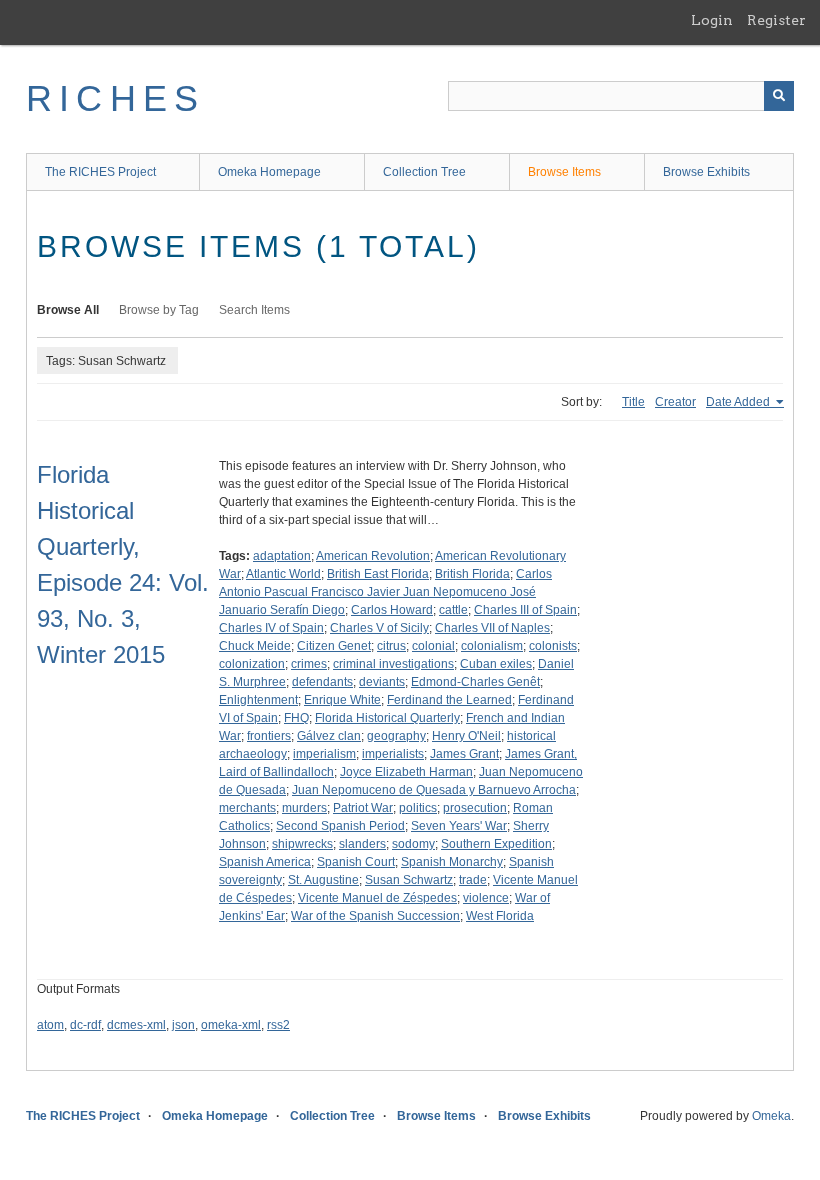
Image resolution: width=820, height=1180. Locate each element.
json (183, 1025)
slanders (362, 844)
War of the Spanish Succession (375, 916)
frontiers (269, 736)
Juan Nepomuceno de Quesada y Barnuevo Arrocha (434, 790)
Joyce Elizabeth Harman (406, 772)
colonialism (492, 646)
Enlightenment (258, 700)
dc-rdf (85, 1025)
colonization (252, 664)
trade (473, 880)
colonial (433, 646)
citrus (391, 646)
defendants (322, 682)
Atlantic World (283, 574)
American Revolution (373, 556)
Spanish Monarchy (452, 862)
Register (776, 20)
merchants (247, 808)
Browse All (68, 310)
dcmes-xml (136, 1025)
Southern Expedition (496, 844)
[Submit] (779, 96)
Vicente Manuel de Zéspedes (377, 898)
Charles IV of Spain (271, 628)
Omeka (771, 1116)
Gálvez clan (329, 736)
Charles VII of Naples (492, 628)
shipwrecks (302, 844)
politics (418, 808)
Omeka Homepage (269, 172)
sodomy (413, 844)
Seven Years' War (459, 826)
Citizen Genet (334, 646)
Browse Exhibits (706, 172)
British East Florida (378, 574)
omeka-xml (231, 1025)
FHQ (296, 718)
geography (396, 736)
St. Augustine (323, 880)
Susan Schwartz (409, 880)
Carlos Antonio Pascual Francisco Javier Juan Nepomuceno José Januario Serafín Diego (385, 592)
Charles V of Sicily (379, 628)
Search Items (254, 310)
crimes (309, 664)
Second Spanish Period (340, 826)
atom (50, 1025)
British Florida (472, 574)
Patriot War (363, 808)
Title (633, 402)
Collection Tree (424, 172)
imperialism (324, 754)
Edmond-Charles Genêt (475, 682)
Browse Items (564, 172)
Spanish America (265, 862)
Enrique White (342, 700)
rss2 (278, 1025)
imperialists (393, 754)
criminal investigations (393, 664)
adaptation (282, 556)
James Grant (464, 754)
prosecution (475, 808)
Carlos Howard (392, 610)
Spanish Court (356, 862)
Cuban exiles (496, 664)
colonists (553, 646)
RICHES (115, 98)
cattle (453, 610)
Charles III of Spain (525, 610)
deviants (382, 682)
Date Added (739, 402)
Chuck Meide (255, 646)
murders (304, 808)
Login (712, 20)
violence (486, 898)
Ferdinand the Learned (449, 700)
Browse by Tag (159, 310)
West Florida (500, 916)
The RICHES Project (100, 172)
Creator (675, 402)
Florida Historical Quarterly (387, 718)
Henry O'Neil (466, 736)
